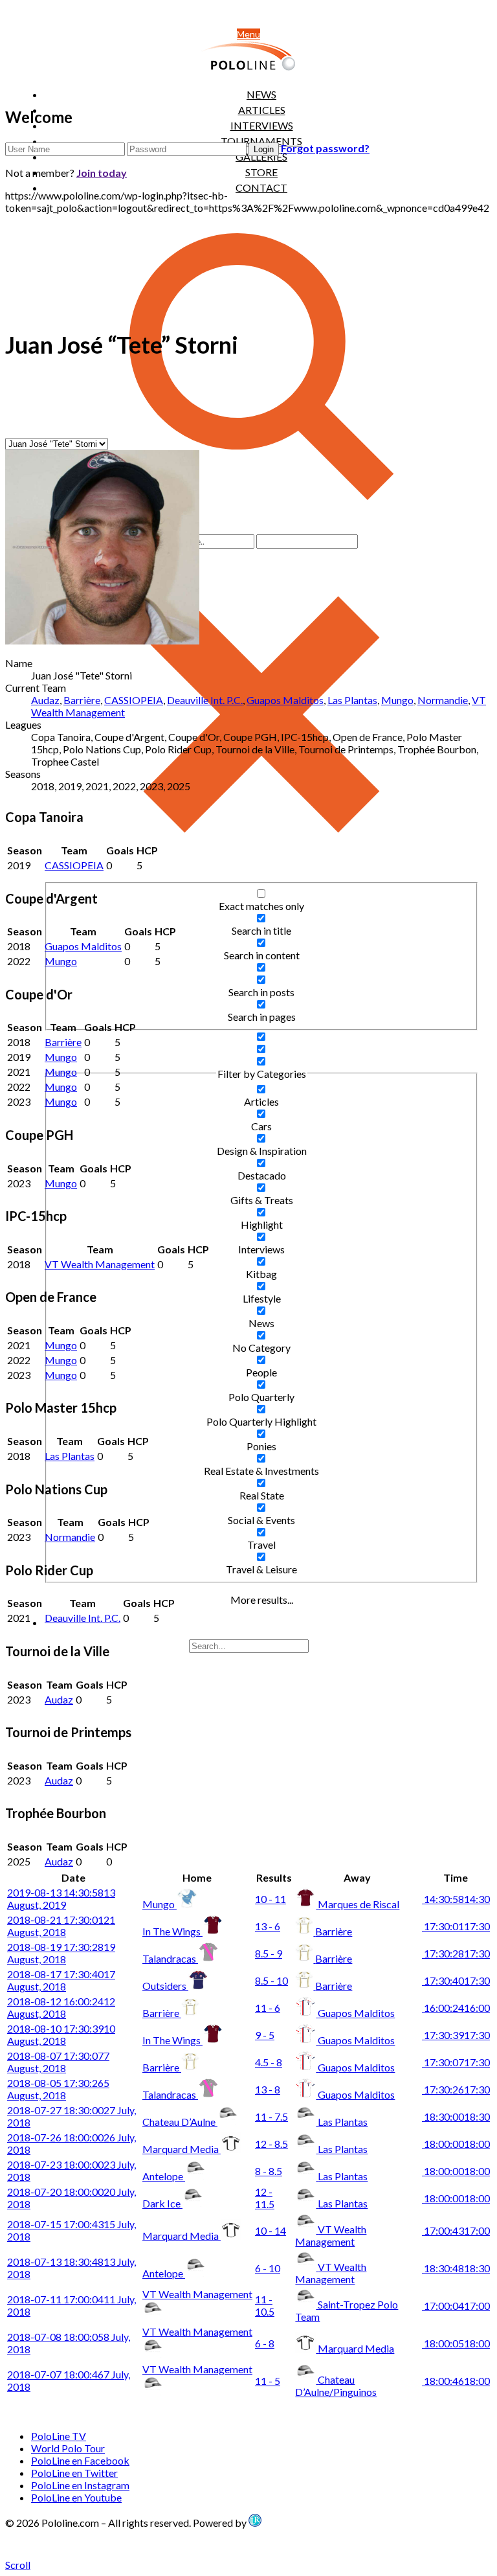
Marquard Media (182, 2149)
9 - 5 (265, 2035)
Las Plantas (352, 700)
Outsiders (165, 1986)
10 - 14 (271, 2230)
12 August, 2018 (61, 2007)
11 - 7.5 (271, 2116)
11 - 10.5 (265, 2305)
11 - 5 (268, 2381)
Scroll (18, 2565)
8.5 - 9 (269, 1953)
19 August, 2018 (61, 1953)
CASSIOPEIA (134, 700)
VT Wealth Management (100, 1264)
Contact (261, 188)
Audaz (45, 700)
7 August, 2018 (58, 2062)
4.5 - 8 (269, 2062)
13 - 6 (268, 1926)
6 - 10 (268, 2268)
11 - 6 (268, 2008)
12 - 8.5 (271, 2144)
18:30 (456, 2116)
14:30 (456, 1899)
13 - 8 (268, 2089)
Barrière (82, 700)
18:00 (456, 2144)
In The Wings (172, 1931)
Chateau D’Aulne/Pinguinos (336, 2386)
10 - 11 (271, 1899)
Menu (248, 34)
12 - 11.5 (265, 2198)
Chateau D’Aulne (180, 2122)
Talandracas (170, 1958)
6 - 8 (265, 2343)
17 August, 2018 (61, 1980)
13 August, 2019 (61, 1898)
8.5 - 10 (271, 1980)
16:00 (456, 2008)
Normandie (443, 700)
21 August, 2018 (61, 1926)
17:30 (456, 1926)
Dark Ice (162, 2203)
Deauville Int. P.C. (205, 700)
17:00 (456, 2230)
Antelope (164, 2176)
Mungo (397, 700)
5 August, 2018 (58, 2089)
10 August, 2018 (61, 2035)
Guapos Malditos (285, 700)
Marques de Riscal (359, 1904)
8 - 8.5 (269, 2171)
